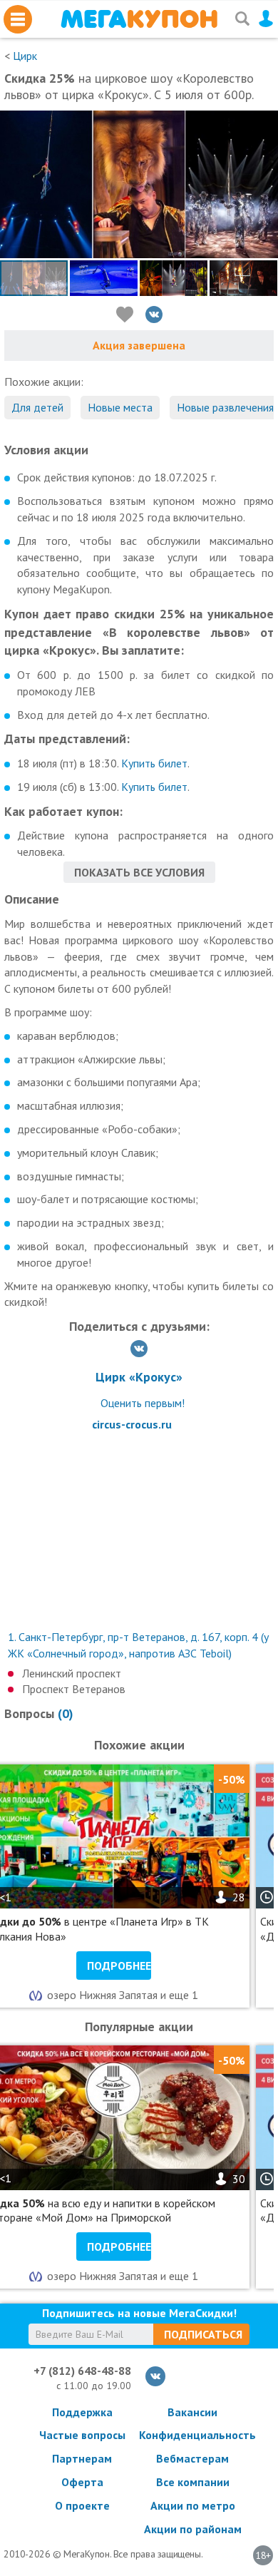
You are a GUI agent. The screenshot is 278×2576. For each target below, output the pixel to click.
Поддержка (82, 2412)
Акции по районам (193, 2529)
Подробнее (119, 1966)
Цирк (25, 56)
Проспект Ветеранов (74, 1689)
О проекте (82, 2505)
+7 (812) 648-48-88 (82, 2371)
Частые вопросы (82, 2435)
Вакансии (192, 2412)
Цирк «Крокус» (139, 1377)
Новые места (120, 407)
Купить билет (154, 763)
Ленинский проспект (72, 1673)
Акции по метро (193, 2505)
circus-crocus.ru (132, 1424)
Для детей (37, 407)
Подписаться (203, 2334)
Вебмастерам (192, 2458)
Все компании (193, 2482)
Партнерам (82, 2458)
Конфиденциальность (192, 2435)
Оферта (82, 2482)
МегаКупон (139, 19)
